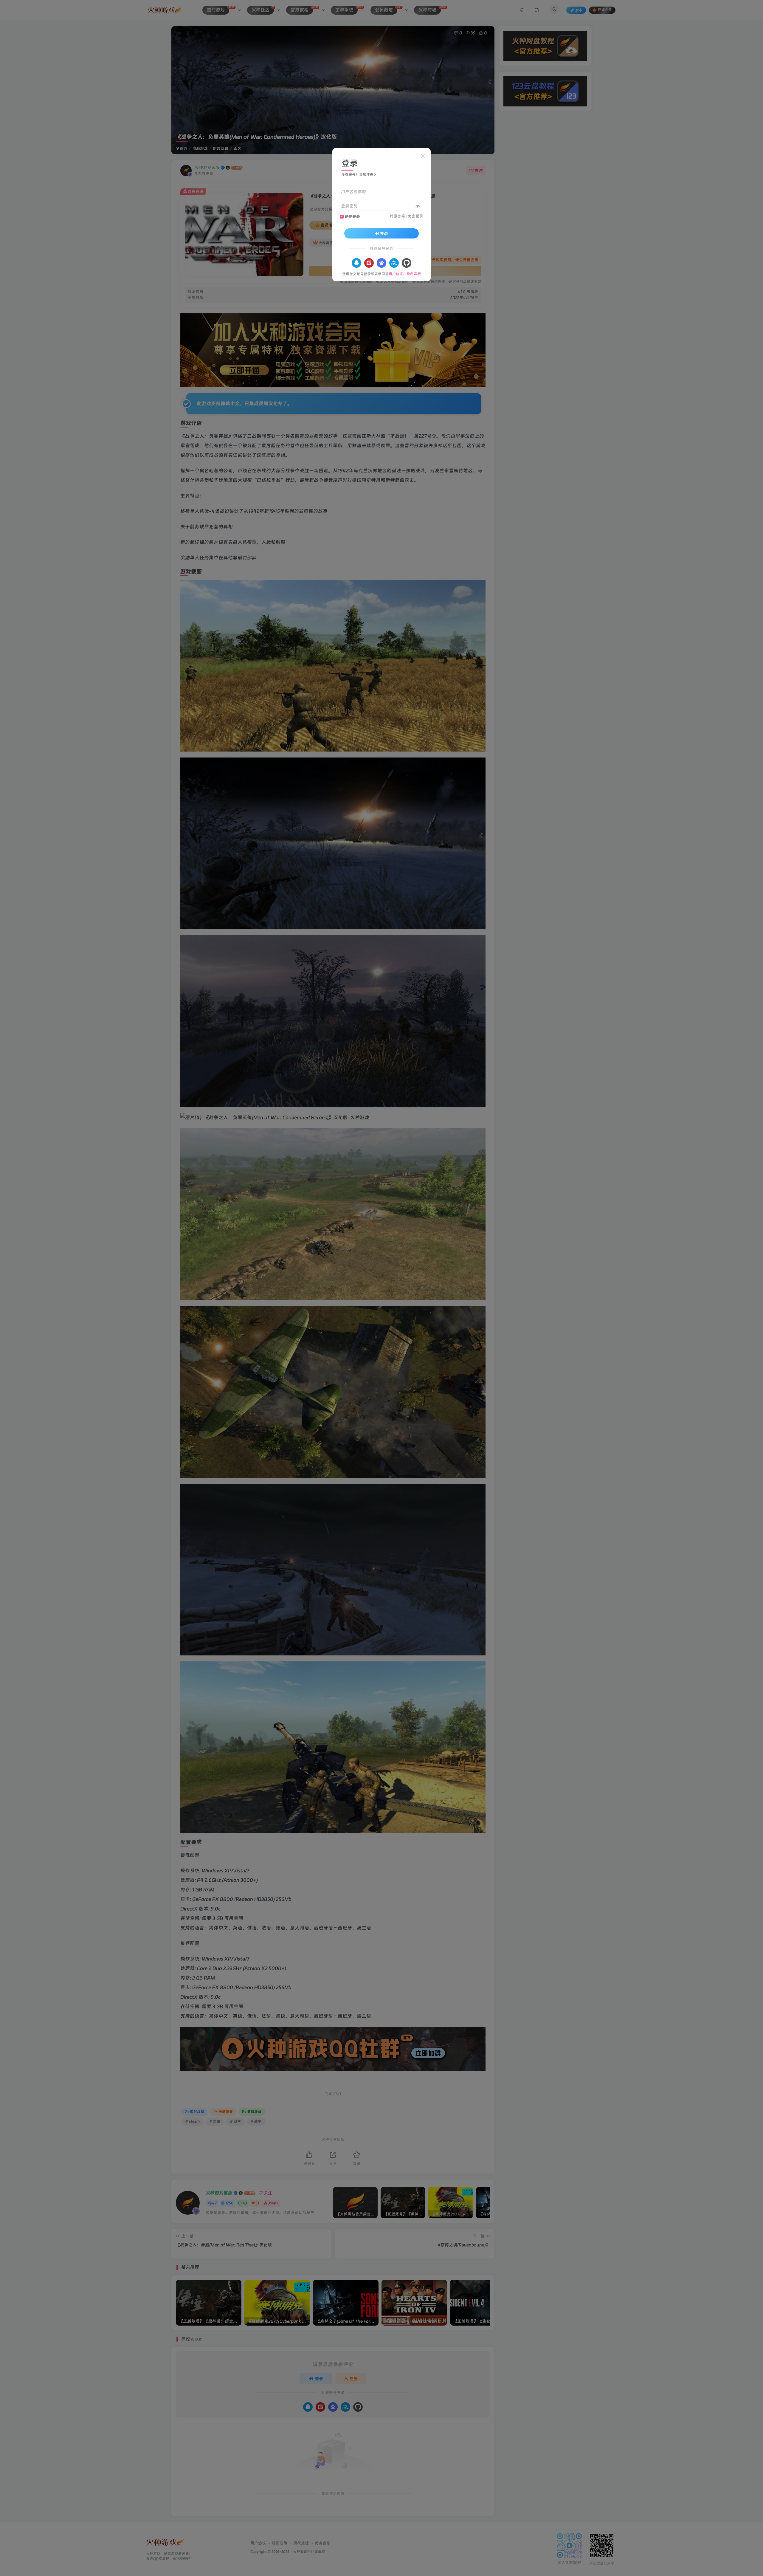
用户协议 (396, 274)
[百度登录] (381, 263)
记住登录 (352, 217)
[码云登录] (369, 263)
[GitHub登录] (407, 263)
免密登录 (415, 216)
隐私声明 (414, 274)
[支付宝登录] (394, 263)
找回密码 (397, 216)
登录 (384, 233)
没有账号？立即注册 (357, 175)
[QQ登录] (356, 263)
